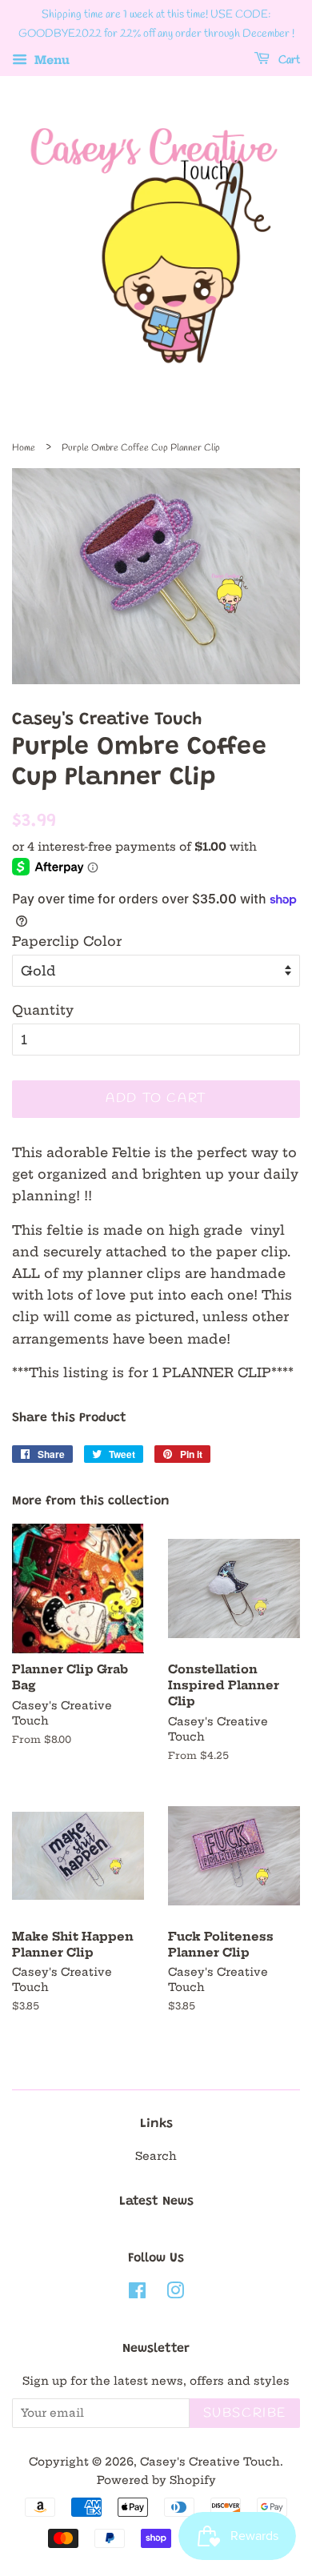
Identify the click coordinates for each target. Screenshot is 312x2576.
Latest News (156, 2201)
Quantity (43, 1010)
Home (24, 448)
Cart (288, 60)
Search (156, 2156)
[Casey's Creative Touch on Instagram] (175, 2294)
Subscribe (245, 2413)
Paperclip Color (67, 941)
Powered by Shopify (156, 2480)
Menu (50, 60)
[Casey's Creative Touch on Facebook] (137, 2294)
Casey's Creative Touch (210, 2462)
